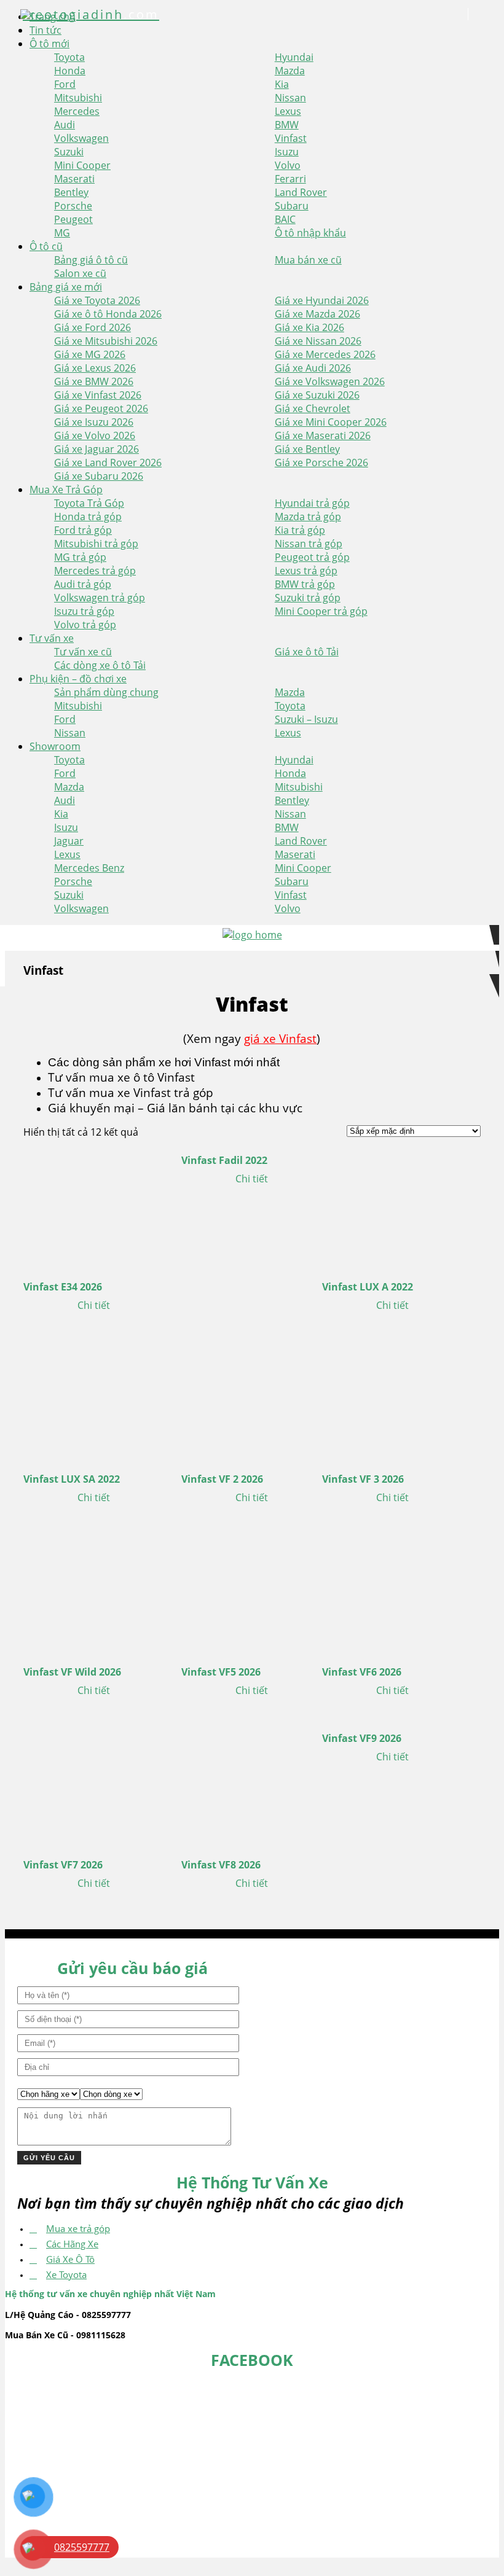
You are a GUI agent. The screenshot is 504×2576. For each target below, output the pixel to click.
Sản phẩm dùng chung (106, 692)
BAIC (285, 219)
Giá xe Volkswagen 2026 (330, 381)
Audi (65, 125)
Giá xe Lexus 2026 (95, 368)
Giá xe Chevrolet (313, 408)
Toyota (69, 57)
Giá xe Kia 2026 (309, 327)
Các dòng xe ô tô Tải (100, 665)
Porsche (73, 206)
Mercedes (77, 111)
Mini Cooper (82, 165)
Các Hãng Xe (72, 2244)
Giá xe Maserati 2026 (323, 435)
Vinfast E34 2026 (63, 1287)
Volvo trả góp (85, 625)
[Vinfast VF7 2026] (94, 1785)
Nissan (290, 98)
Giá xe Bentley (307, 449)
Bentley (71, 192)
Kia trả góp (300, 530)
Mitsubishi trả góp (96, 544)
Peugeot (73, 219)
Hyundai (294, 57)
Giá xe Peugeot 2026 (101, 408)
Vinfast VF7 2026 (63, 1865)
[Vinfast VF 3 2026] (392, 1399)
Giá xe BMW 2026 (94, 381)
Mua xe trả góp (78, 2228)
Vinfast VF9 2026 (362, 1738)
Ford (65, 84)
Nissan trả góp (309, 544)
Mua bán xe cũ (308, 260)
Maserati (74, 179)
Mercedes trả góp (95, 571)
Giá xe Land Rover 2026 (108, 463)
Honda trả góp (88, 517)
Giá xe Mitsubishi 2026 (106, 341)
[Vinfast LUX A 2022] (392, 1207)
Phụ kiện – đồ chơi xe (78, 679)
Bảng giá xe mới (66, 287)
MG (62, 233)
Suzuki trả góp (308, 598)
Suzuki (69, 152)
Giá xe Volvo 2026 (95, 435)
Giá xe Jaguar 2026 (96, 449)
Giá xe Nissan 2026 (318, 341)
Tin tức (45, 30)
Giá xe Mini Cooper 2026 (331, 422)
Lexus (288, 111)
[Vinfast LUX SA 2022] (94, 1399)
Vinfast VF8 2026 (221, 1865)
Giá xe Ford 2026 (93, 327)
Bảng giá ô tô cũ (91, 260)
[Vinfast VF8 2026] (252, 1785)
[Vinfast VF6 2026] (392, 1592)
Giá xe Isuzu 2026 (94, 422)
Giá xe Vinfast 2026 (98, 395)
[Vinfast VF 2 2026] (252, 1399)
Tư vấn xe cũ (83, 652)
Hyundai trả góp (312, 503)
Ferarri (290, 179)
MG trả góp (80, 557)
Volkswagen (81, 138)
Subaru (292, 206)
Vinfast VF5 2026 (221, 1672)
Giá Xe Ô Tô (70, 2259)
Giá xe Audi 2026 (313, 368)
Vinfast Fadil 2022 (224, 1160)
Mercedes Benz (89, 868)
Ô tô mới (49, 44)
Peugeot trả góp (312, 557)
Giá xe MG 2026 (90, 354)
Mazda (290, 71)
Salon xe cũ (80, 273)
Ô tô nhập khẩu (310, 233)
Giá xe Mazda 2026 (317, 314)
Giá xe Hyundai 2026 (322, 300)
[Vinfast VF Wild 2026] (94, 1592)
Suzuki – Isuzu (306, 719)
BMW (287, 125)
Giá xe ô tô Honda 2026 (108, 314)
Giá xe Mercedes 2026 (325, 354)
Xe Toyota (66, 2274)
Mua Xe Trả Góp (66, 490)
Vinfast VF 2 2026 (222, 1479)
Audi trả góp (83, 584)
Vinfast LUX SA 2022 (72, 1479)
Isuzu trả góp (84, 611)
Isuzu (287, 152)
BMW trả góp (305, 584)
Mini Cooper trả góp (321, 611)
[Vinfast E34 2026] (94, 1207)
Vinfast (291, 138)
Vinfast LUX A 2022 (368, 1287)
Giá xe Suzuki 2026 (317, 395)
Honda (70, 71)
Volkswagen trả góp (100, 598)
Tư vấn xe (52, 638)
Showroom (55, 746)
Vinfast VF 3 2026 (363, 1479)
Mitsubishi (78, 98)
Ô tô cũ (46, 246)
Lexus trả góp (306, 571)
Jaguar (69, 841)
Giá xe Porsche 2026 (321, 463)
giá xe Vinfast (280, 1038)
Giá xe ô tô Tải (307, 652)
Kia (282, 84)
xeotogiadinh (91, 14)
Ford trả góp (83, 530)
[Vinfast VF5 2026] (252, 1592)
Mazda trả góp (308, 517)
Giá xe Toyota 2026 (97, 300)
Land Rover (301, 192)
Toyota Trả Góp (89, 503)
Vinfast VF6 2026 (362, 1672)
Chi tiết (94, 1305)
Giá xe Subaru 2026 (99, 476)
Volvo (288, 165)
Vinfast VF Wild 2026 (72, 1672)
